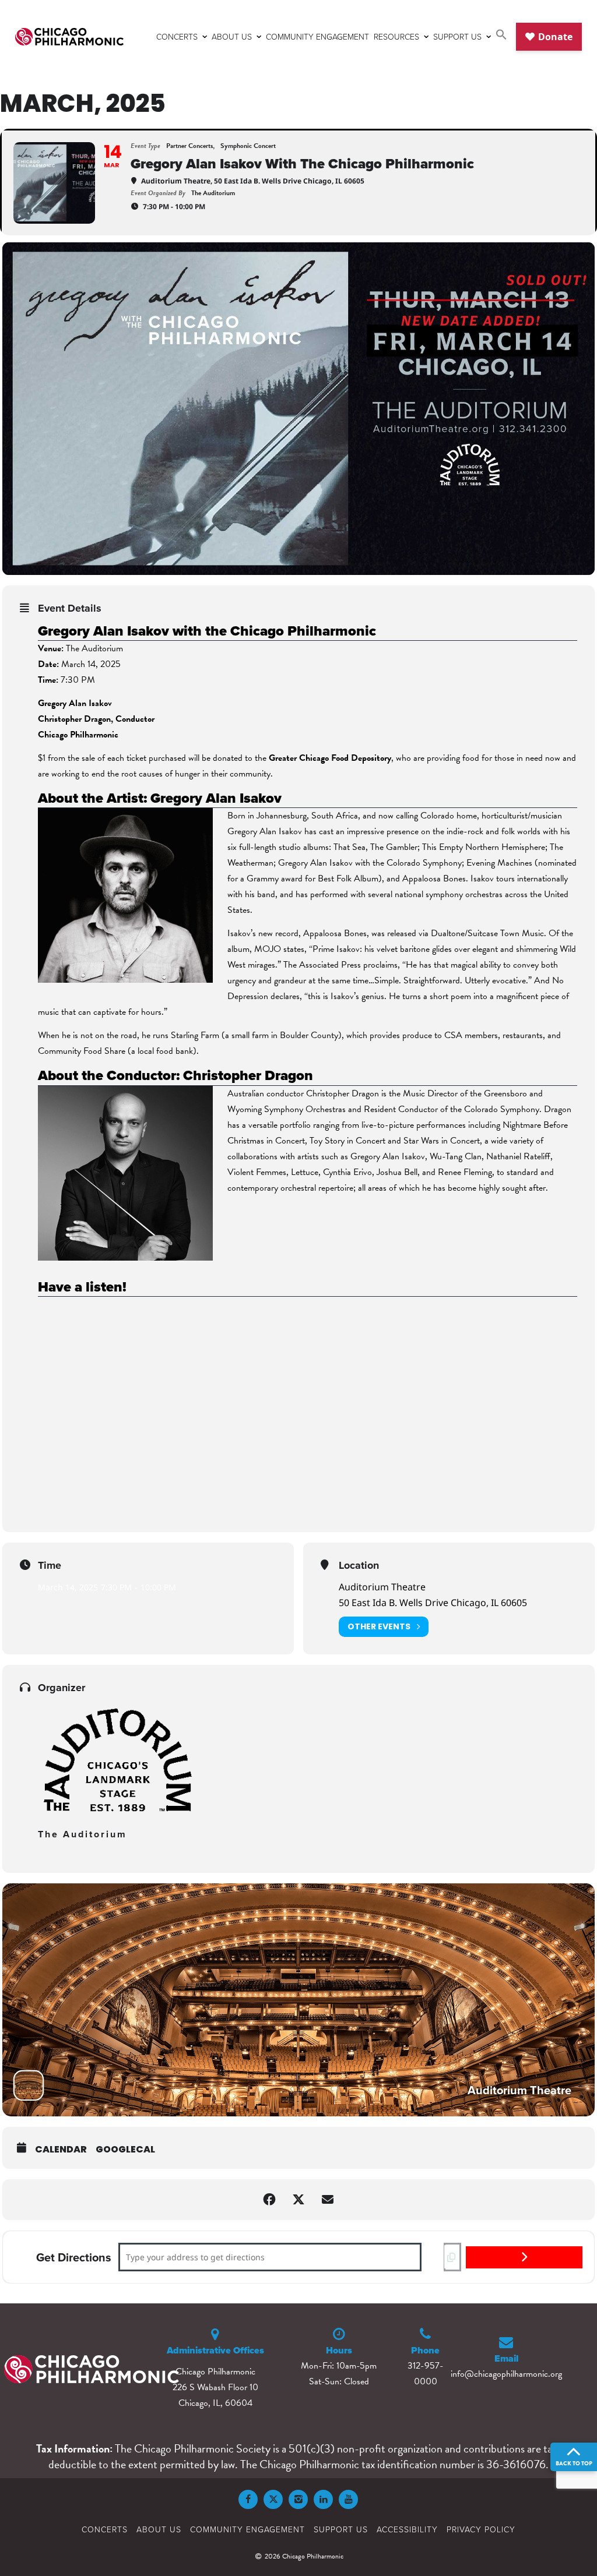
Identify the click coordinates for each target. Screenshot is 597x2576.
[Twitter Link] (273, 2499)
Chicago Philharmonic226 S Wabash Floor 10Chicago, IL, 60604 (215, 2387)
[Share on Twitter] (298, 2200)
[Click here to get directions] (524, 2257)
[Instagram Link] (298, 2499)
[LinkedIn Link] (323, 2499)
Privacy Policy (481, 2529)
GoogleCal (125, 2149)
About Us (232, 36)
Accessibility (407, 2529)
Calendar (61, 2149)
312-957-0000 (426, 2374)
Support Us (457, 36)
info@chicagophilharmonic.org (506, 2374)
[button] (501, 36)
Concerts (177, 36)
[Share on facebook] (269, 2200)
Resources (396, 36)
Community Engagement (317, 36)
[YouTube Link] (348, 2499)
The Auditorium (82, 1834)
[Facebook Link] (248, 2499)
